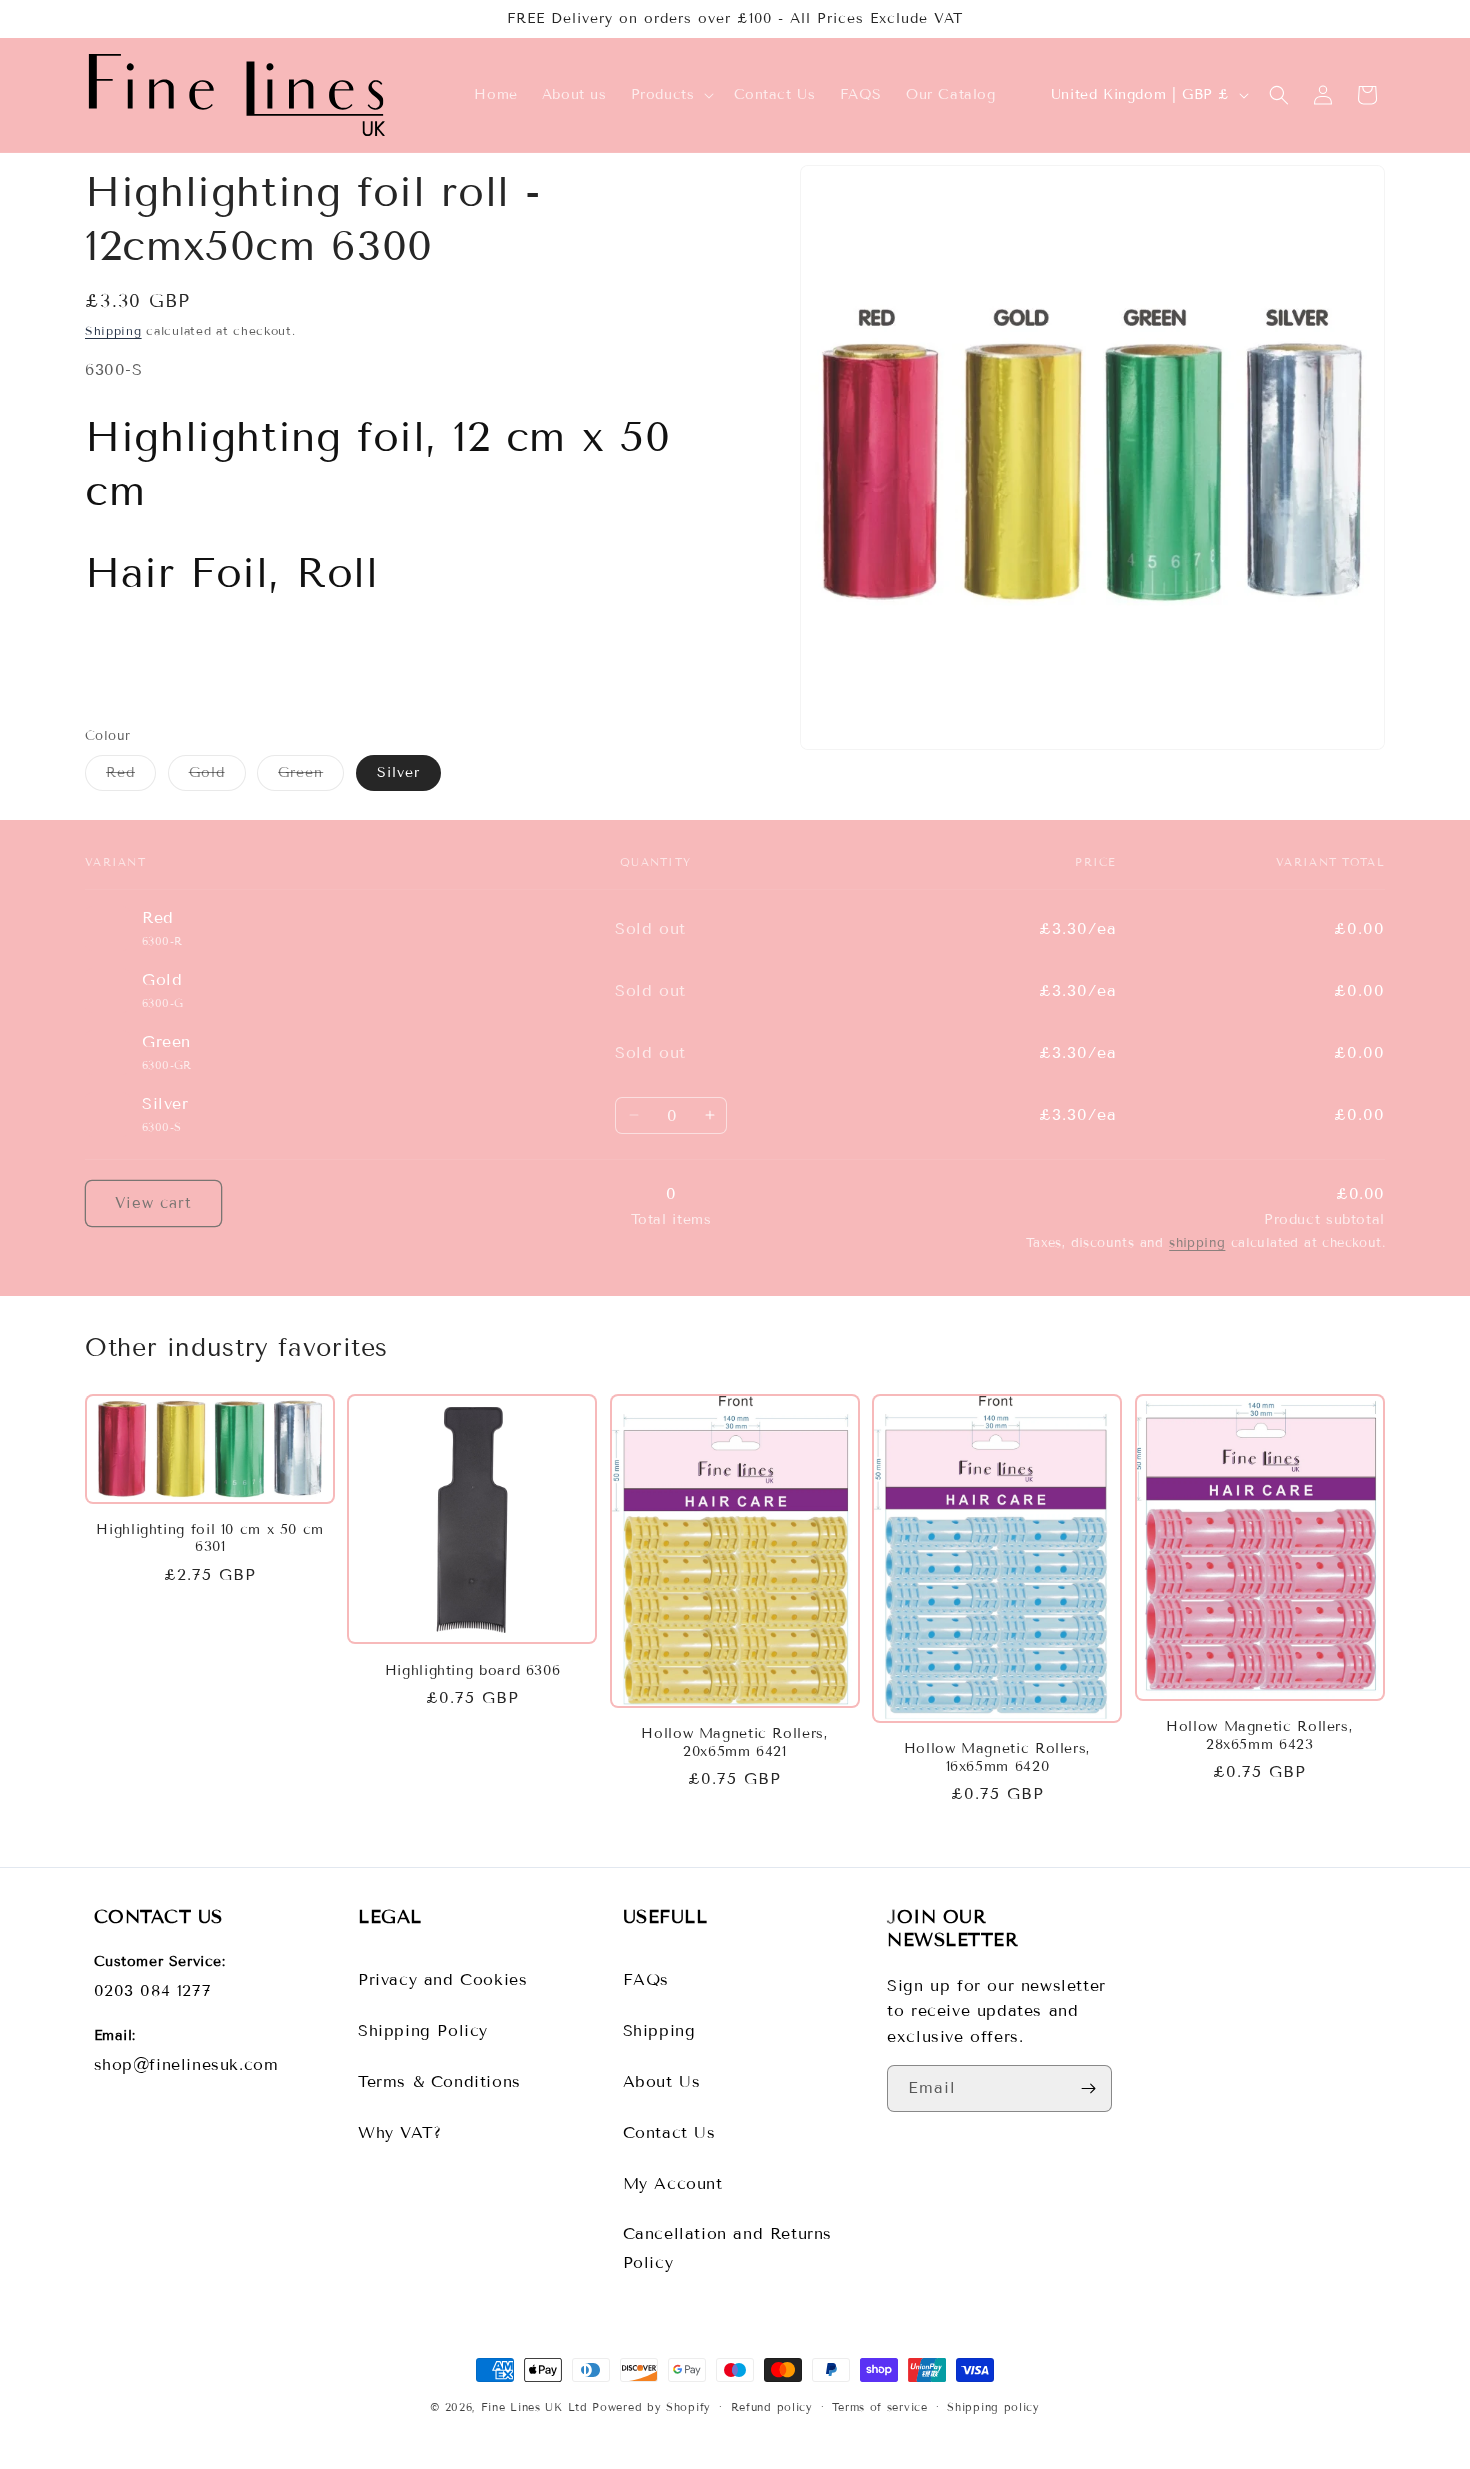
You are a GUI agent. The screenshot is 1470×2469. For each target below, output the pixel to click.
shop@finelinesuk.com (186, 2064)
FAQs (646, 1979)
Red (131, 777)
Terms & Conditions (439, 2081)
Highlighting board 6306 (473, 1670)
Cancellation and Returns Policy (727, 2248)
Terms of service (879, 2407)
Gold (217, 777)
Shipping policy (993, 2407)
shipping (1197, 1243)
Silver (398, 772)
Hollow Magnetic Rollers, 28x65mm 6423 (1259, 1735)
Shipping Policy (423, 2030)
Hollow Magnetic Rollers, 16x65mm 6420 (997, 1757)
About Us (662, 2081)
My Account (673, 2183)
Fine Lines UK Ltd (534, 2407)
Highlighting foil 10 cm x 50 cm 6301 (210, 1538)
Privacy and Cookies (442, 1979)
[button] (670, 95)
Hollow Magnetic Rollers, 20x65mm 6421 (734, 1742)
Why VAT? (400, 2132)
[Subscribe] (1089, 2088)
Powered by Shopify (651, 2407)
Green (311, 777)
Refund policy (772, 2407)
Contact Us (669, 2132)
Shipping (113, 330)
